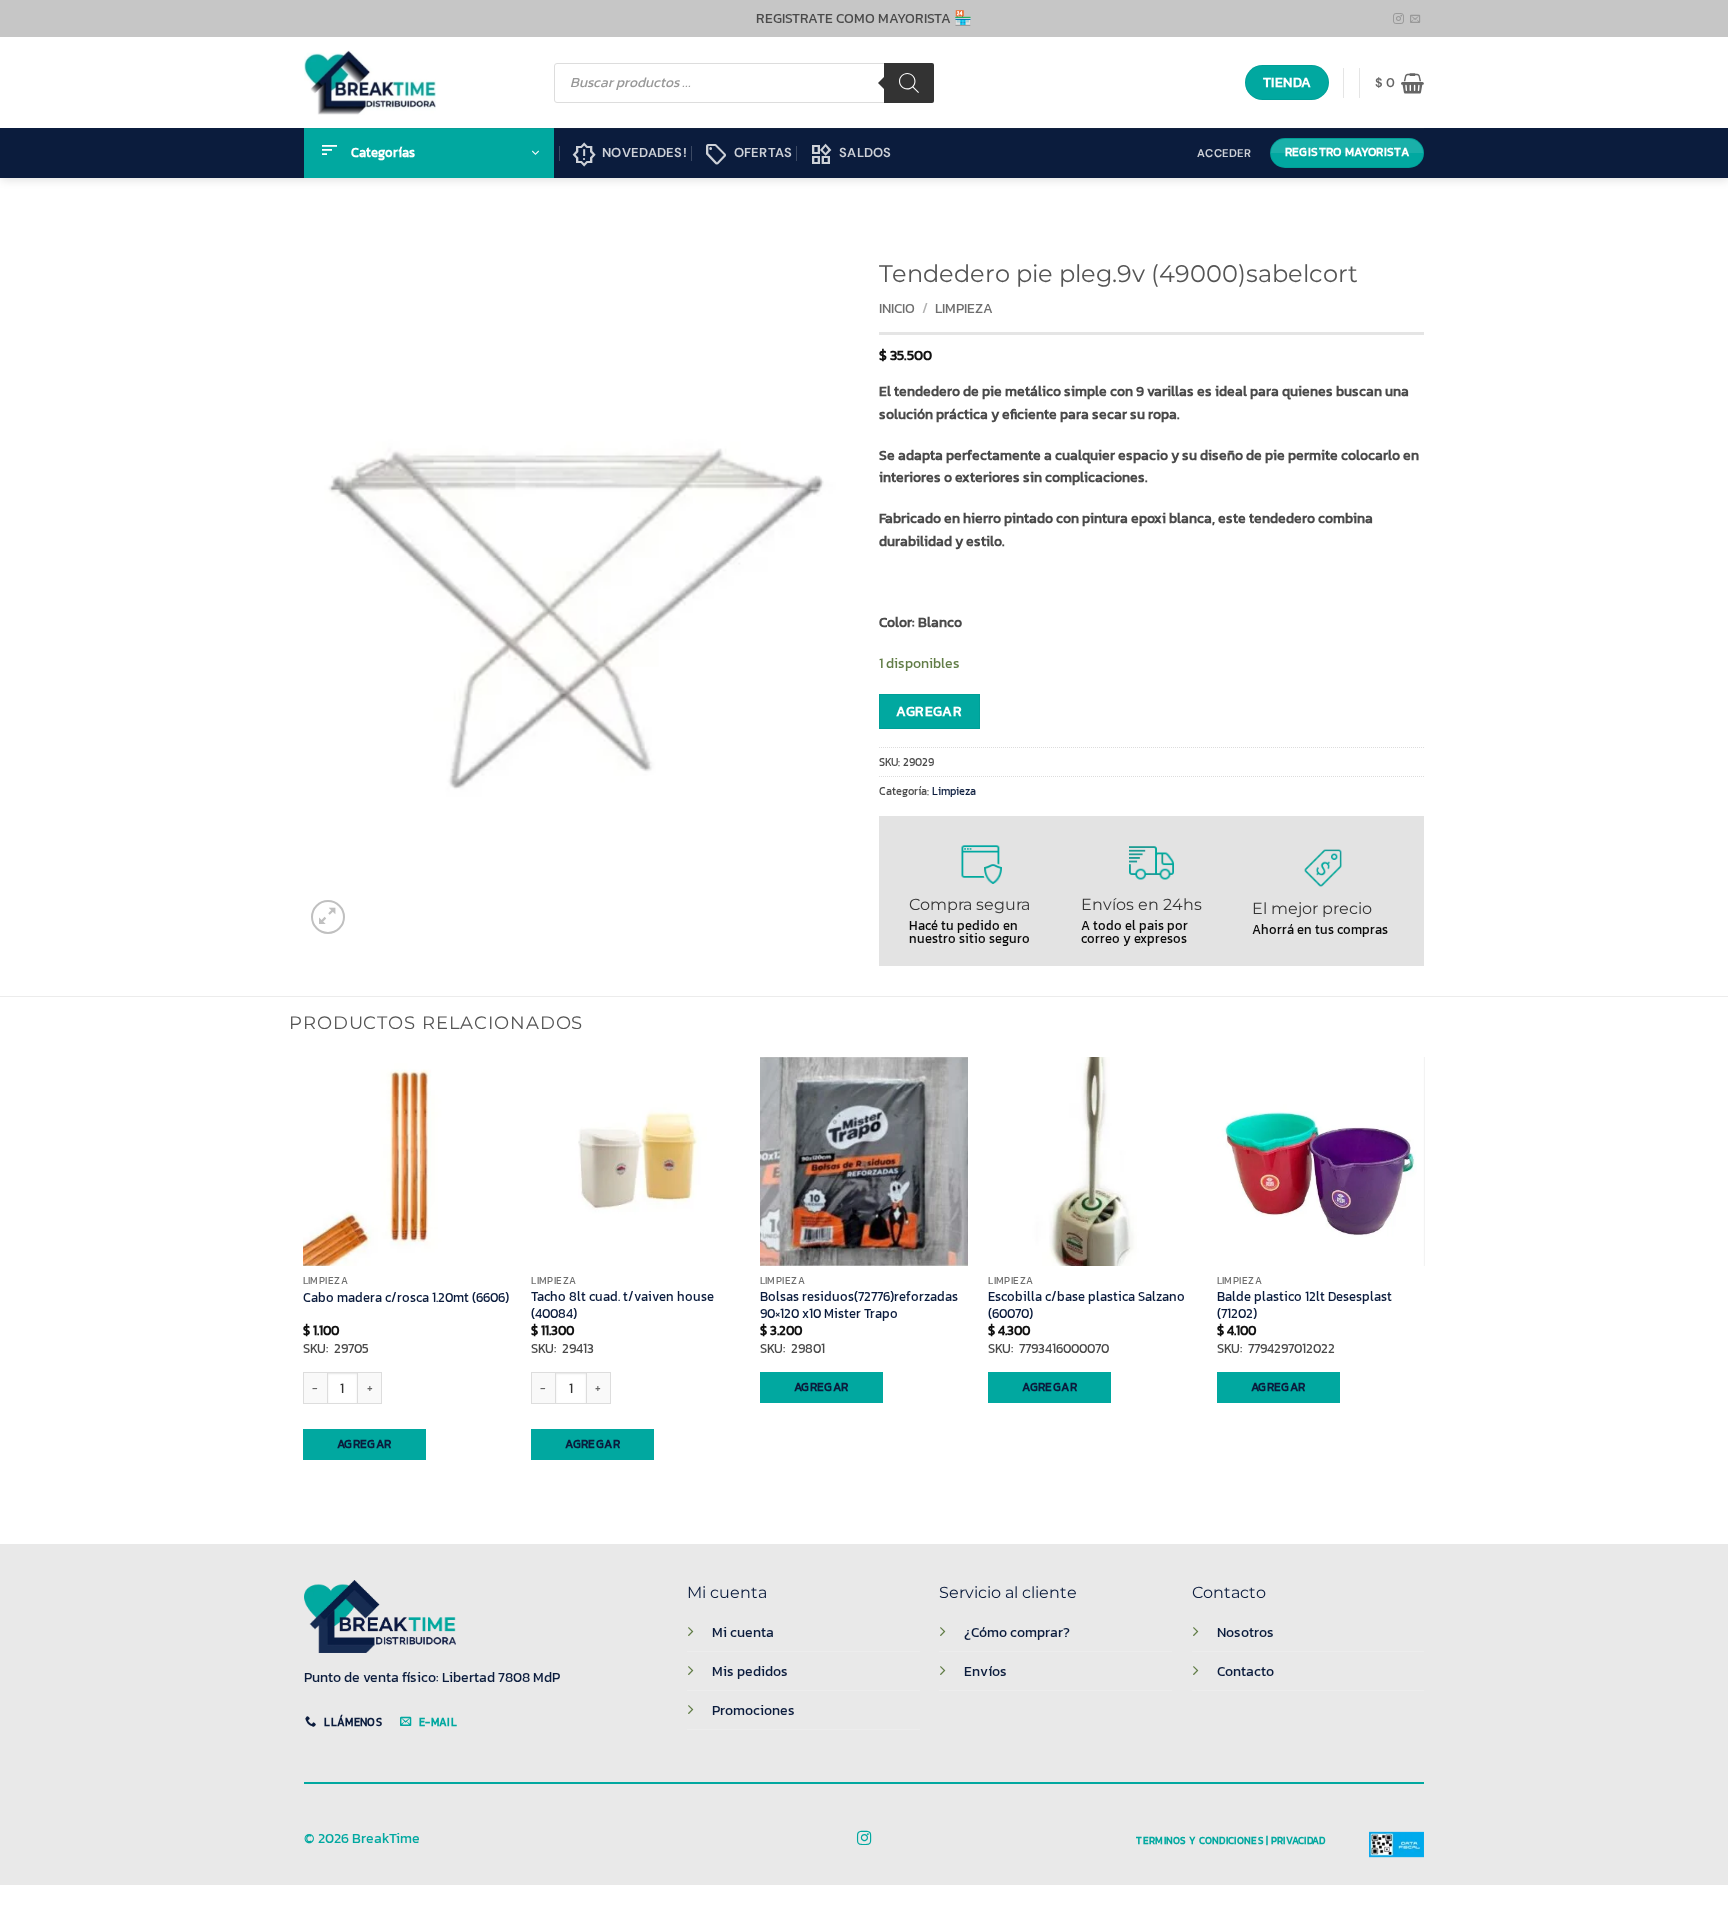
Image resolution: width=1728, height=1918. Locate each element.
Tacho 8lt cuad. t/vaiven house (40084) (622, 1305)
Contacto (1245, 1671)
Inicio (897, 308)
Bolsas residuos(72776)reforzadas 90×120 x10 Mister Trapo (859, 1305)
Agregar (929, 711)
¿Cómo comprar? (1017, 1632)
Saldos (850, 155)
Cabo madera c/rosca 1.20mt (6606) (406, 1298)
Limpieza (964, 308)
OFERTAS (748, 155)
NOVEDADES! (629, 155)
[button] (1399, 83)
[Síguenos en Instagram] (1398, 19)
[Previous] (304, 1283)
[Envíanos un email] (1415, 19)
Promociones (753, 1710)
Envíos (985, 1671)
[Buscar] (909, 83)
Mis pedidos (750, 1671)
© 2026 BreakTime (362, 1838)
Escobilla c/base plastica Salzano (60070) (1086, 1305)
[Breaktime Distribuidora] (370, 82)
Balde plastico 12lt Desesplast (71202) (1304, 1305)
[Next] (1424, 1283)
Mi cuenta (743, 1632)
